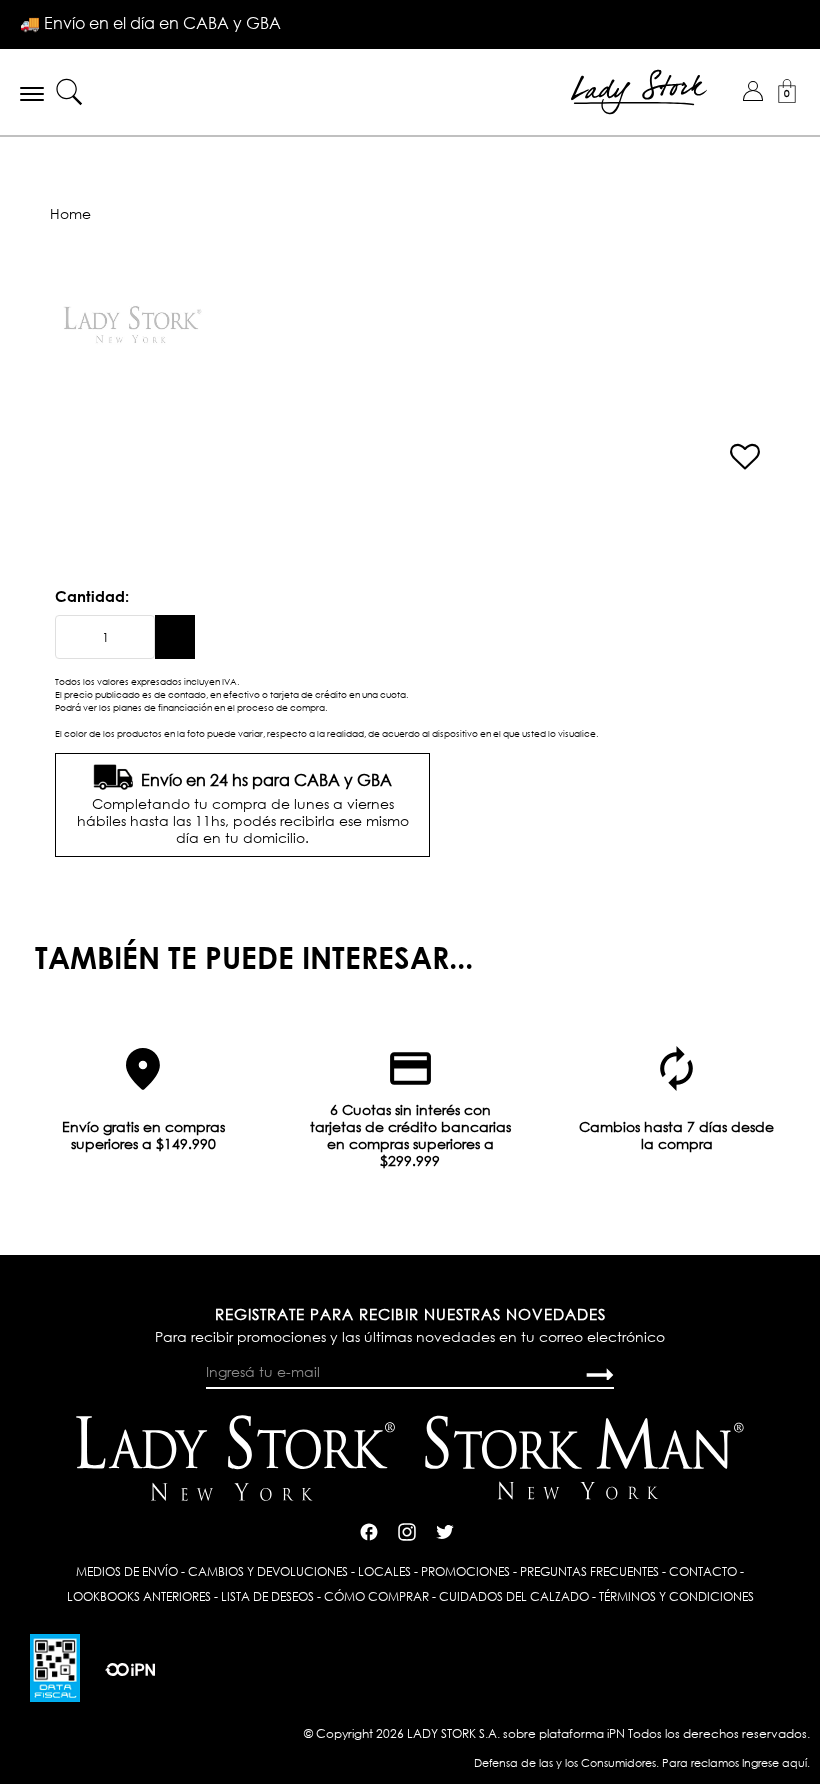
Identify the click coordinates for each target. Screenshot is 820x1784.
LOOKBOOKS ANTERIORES (139, 1596)
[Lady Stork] (639, 90)
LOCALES (384, 1571)
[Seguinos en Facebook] (369, 1530)
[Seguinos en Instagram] (407, 1530)
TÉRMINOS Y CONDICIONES (676, 1596)
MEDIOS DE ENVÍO (127, 1571)
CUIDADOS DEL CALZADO (514, 1596)
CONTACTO (703, 1571)
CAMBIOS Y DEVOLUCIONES (268, 1571)
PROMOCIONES (465, 1571)
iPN (616, 1733)
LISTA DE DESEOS (267, 1596)
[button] (753, 91)
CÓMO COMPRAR (376, 1596)
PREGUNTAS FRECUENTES (589, 1571)
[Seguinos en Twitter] (445, 1530)
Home (70, 213)
